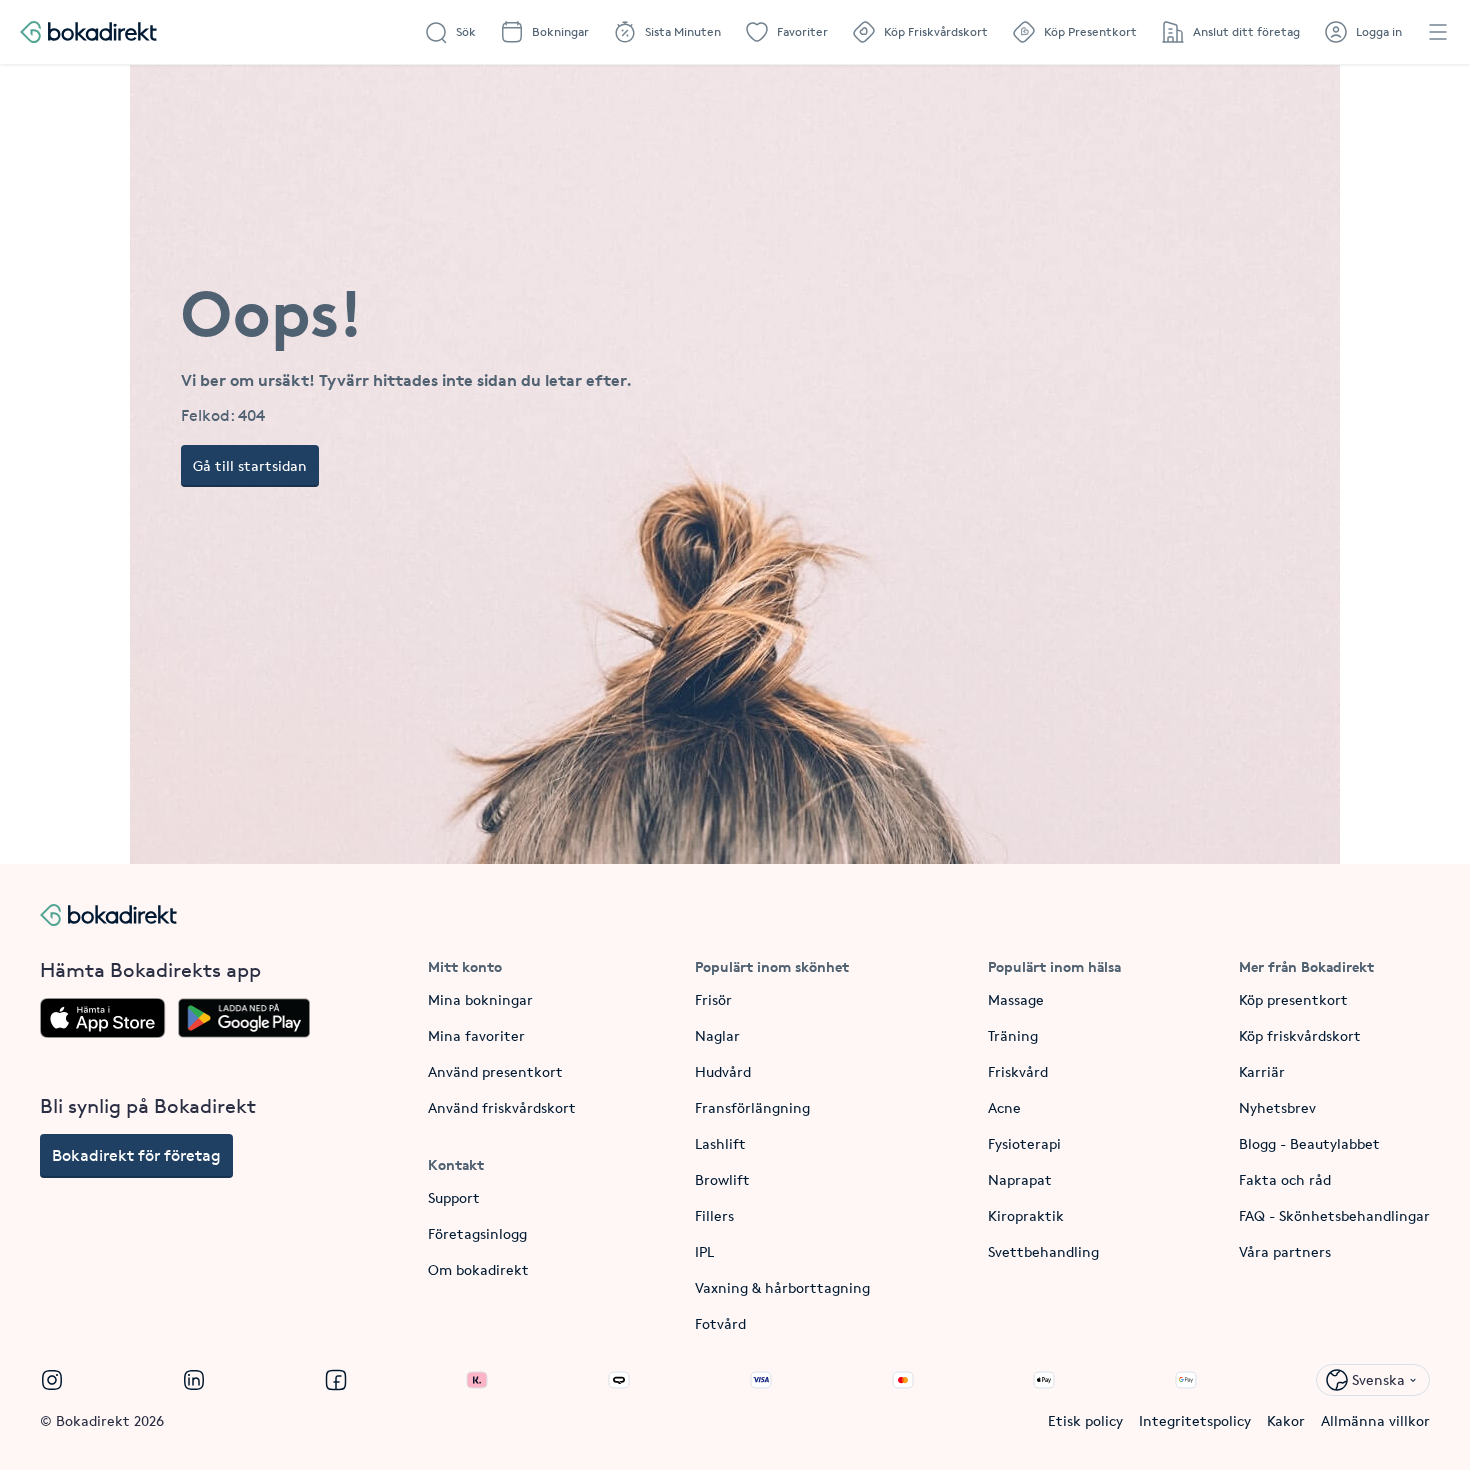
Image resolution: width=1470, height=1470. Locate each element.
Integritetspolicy (1195, 1420)
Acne (1004, 1107)
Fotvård (720, 1323)
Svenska (1378, 1379)
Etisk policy (1085, 1420)
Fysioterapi (1024, 1143)
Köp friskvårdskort (1300, 1035)
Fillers (714, 1215)
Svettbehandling (1043, 1251)
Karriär (1262, 1071)
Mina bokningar (480, 999)
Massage (1016, 999)
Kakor (1286, 1420)
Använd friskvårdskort (502, 1107)
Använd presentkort (495, 1071)
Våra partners (1285, 1251)
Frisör (713, 999)
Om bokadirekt (478, 1269)
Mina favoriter (476, 1035)
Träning (1013, 1035)
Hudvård (723, 1071)
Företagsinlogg (477, 1233)
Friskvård (1018, 1071)
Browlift (722, 1179)
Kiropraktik (1026, 1215)
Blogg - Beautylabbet (1309, 1143)
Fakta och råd (1285, 1179)
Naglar (717, 1035)
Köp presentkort (1293, 999)
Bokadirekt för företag (136, 1155)
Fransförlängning (752, 1107)
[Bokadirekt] (88, 32)
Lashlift (720, 1143)
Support (454, 1197)
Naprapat (1020, 1179)
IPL (704, 1251)
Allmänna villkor (1375, 1420)
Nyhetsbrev (1277, 1107)
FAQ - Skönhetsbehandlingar (1334, 1215)
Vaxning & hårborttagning (782, 1287)
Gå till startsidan (250, 465)
